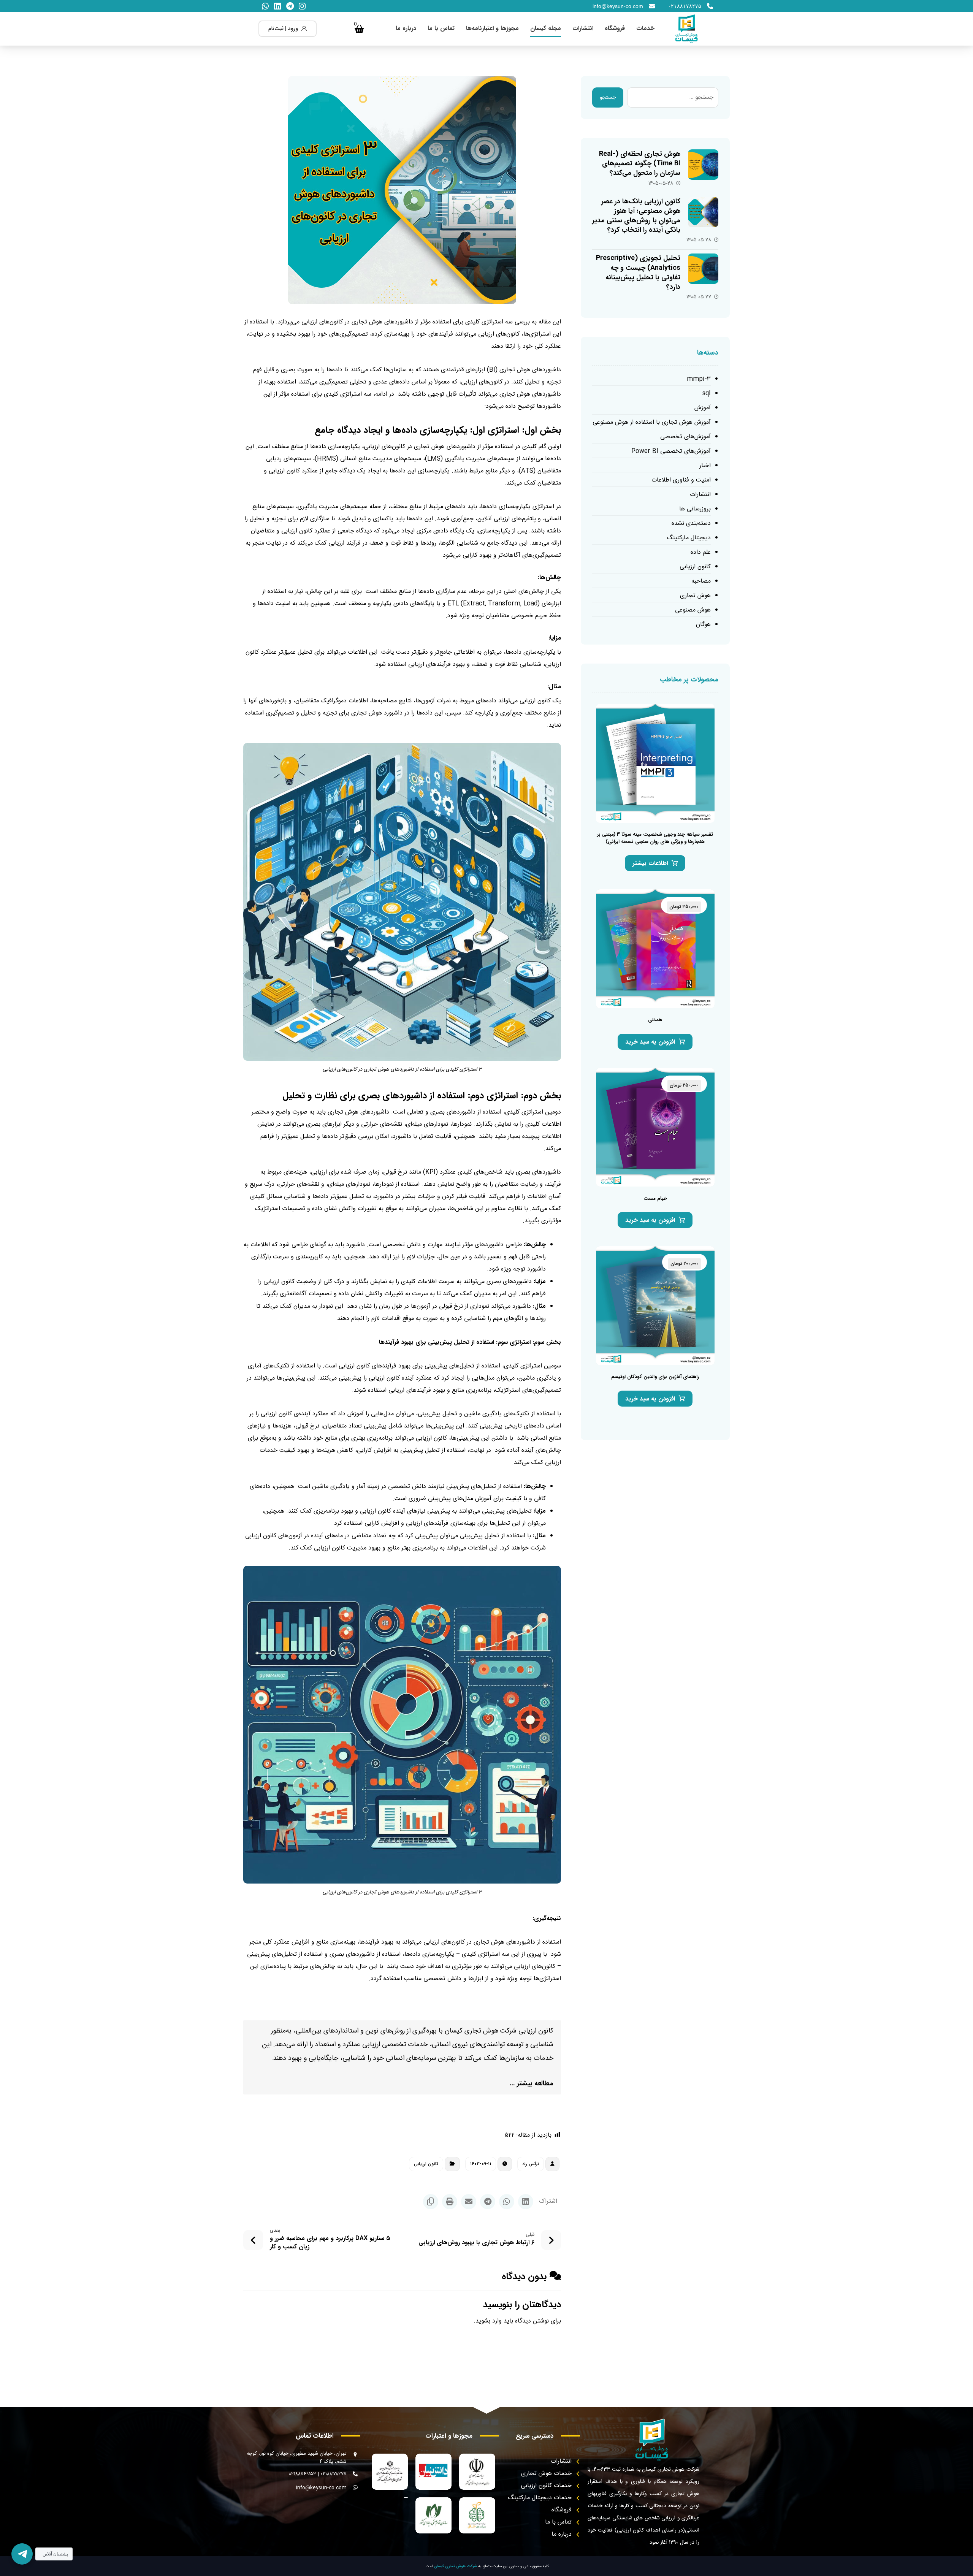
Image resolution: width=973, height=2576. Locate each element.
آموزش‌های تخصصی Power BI (671, 451)
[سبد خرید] (360, 29)
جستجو (608, 98)
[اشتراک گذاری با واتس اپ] (507, 2202)
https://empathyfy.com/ (527, 2002)
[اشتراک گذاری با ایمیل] (469, 2202)
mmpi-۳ (699, 379)
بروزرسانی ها (695, 509)
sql (707, 394)
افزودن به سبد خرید (650, 1042)
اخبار (705, 466)
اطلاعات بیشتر (650, 863)
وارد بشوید (489, 2321)
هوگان (703, 625)
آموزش (703, 408)
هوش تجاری (695, 596)
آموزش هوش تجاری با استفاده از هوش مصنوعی (652, 422)
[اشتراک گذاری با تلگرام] (488, 2202)
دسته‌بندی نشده (691, 524)
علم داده (701, 552)
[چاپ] (450, 2202)
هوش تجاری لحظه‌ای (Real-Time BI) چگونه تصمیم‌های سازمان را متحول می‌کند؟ (640, 163)
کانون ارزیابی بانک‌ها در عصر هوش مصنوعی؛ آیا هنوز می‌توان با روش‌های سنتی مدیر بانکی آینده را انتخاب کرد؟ (636, 216)
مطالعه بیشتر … (532, 2083)
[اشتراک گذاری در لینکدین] (526, 2202)
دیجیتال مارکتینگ (689, 538)
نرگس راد (531, 2164)
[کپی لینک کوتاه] (431, 2202)
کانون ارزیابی (426, 2164)
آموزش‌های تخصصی (685, 437)
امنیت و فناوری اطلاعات (681, 480)
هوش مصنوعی (693, 610)
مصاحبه (701, 581)
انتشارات (700, 495)
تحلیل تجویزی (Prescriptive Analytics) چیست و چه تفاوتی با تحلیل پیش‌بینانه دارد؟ (638, 272)
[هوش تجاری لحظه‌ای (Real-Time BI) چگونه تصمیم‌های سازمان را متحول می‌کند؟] (703, 165)
